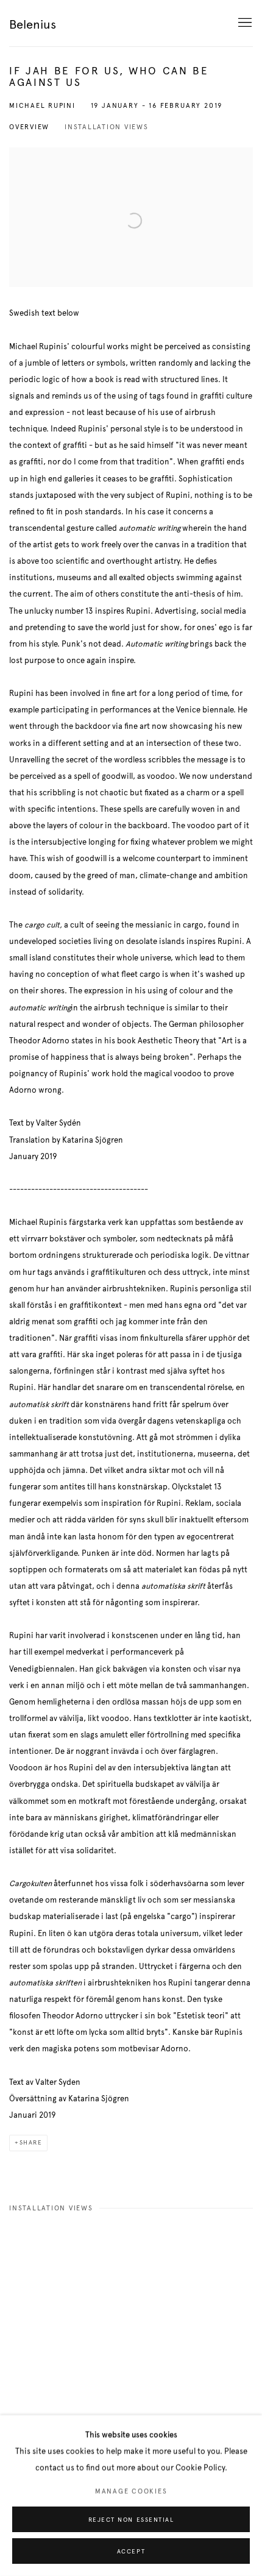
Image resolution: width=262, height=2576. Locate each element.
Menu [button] (244, 23)
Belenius (33, 25)
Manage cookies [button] (131, 2492)
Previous (49, 2319)
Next (213, 2319)
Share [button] (31, 2143)
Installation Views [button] (107, 127)
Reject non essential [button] (131, 2520)
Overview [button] (29, 127)
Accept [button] (131, 2552)
